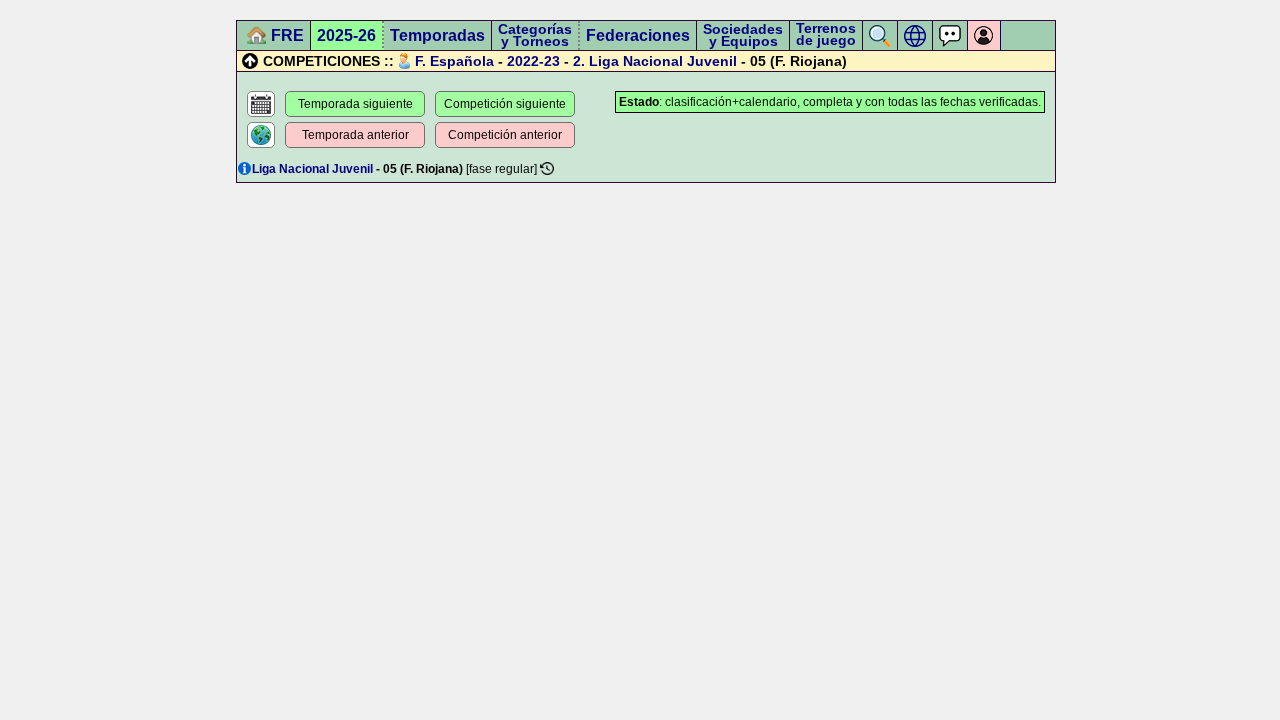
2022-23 (533, 61)
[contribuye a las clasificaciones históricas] (547, 168)
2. (579, 61)
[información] (244, 168)
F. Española (454, 61)
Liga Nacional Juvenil (663, 61)
